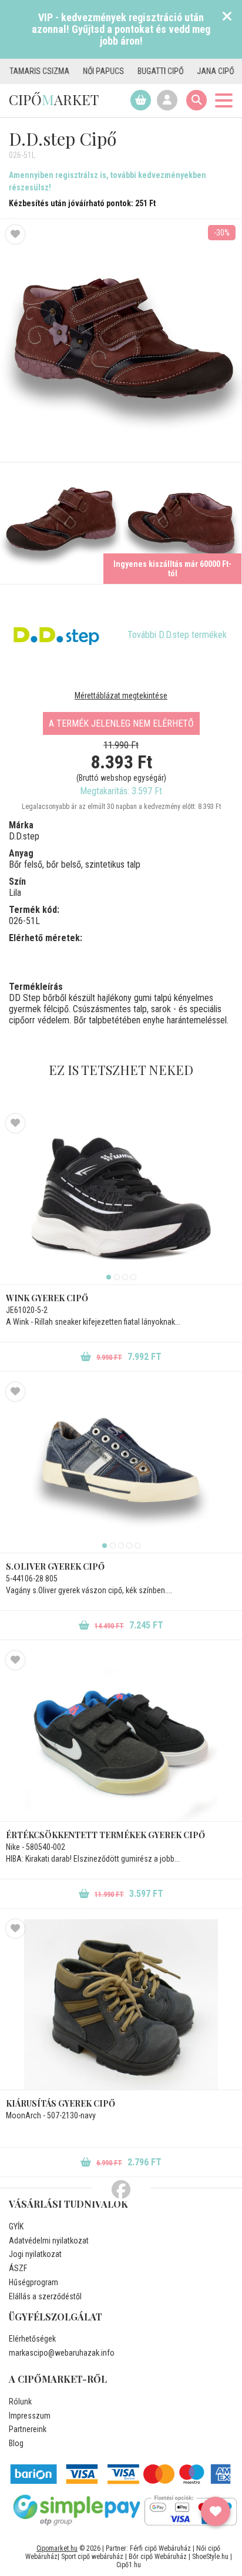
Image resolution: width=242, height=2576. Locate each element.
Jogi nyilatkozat (35, 2254)
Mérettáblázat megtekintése (121, 696)
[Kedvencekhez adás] (15, 234)
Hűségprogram (33, 2282)
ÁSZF (18, 2268)
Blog (16, 2443)
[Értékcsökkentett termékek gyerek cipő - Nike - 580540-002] (121, 1736)
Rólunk (20, 2402)
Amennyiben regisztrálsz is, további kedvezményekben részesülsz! (107, 181)
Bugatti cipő (135, 71)
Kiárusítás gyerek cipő (60, 2103)
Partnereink (28, 2429)
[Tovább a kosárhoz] (141, 100)
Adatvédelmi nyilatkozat (49, 2241)
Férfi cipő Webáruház (160, 2548)
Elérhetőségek (32, 2339)
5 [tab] (137, 1546)
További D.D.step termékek (177, 635)
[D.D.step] (56, 635)
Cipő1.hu (129, 2565)
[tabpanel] (121, 1199)
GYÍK (16, 2226)
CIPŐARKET (54, 99)
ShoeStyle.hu (210, 2557)
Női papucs (78, 71)
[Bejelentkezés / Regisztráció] (167, 100)
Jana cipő (189, 71)
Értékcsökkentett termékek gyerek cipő (105, 1835)
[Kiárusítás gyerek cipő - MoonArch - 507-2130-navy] (121, 2004)
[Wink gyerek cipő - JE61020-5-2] (121, 1199)
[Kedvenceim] (216, 2511)
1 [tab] (109, 1277)
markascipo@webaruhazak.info (62, 2353)
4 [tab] (133, 1277)
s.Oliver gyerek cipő (55, 1566)
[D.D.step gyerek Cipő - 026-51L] (60, 523)
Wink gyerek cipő (47, 1298)
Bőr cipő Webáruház (158, 2557)
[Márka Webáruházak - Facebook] (121, 2190)
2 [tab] (117, 1277)
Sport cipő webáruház (92, 2557)
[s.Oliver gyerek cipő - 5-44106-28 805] (121, 1467)
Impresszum (30, 2416)
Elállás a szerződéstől (45, 2296)
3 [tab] (125, 1277)
